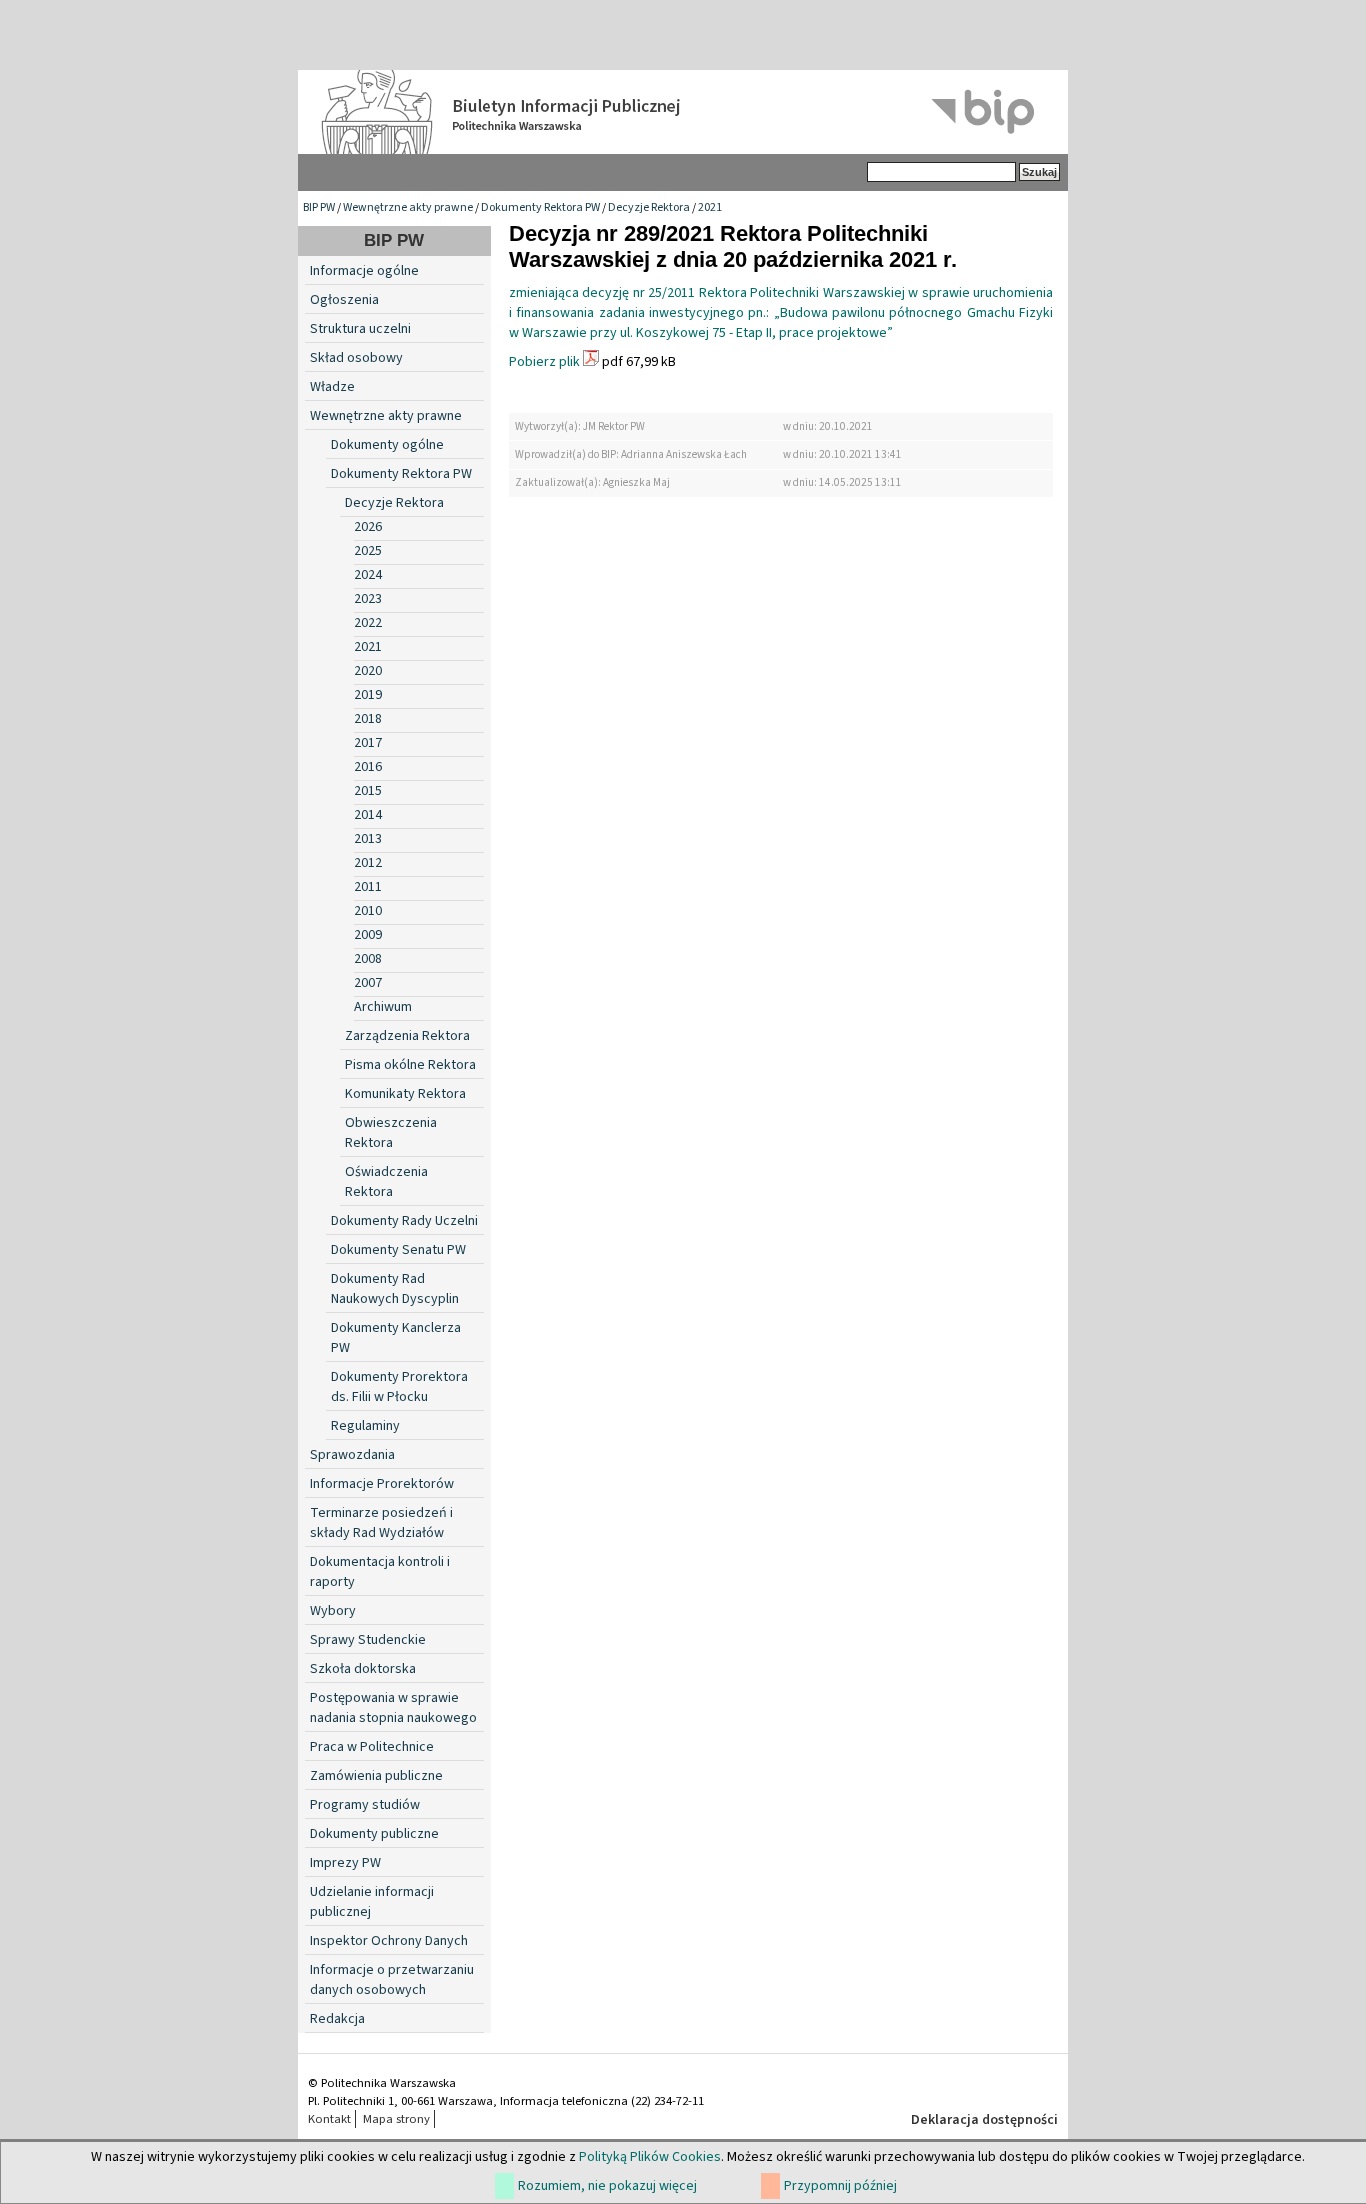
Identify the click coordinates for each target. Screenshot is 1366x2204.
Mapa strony (396, 2119)
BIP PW (319, 207)
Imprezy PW (345, 1863)
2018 (368, 719)
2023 (368, 599)
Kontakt (329, 2119)
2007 (368, 983)
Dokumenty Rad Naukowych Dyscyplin (395, 1289)
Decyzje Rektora (649, 207)
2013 (368, 839)
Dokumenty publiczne (374, 1834)
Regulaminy (365, 1426)
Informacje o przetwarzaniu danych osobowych (392, 1980)
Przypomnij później (840, 2186)
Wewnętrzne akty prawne (408, 207)
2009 (368, 935)
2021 (710, 207)
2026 (368, 527)
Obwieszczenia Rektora (391, 1133)
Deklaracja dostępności (984, 2120)
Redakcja (337, 2019)
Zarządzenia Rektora (407, 1036)
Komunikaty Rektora (405, 1094)
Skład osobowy (356, 358)
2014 (368, 815)
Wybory (333, 1611)
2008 (368, 959)
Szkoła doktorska (363, 1669)
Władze (332, 387)
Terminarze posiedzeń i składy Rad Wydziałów (381, 1523)
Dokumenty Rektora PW (540, 207)
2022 (368, 623)
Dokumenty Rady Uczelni (404, 1221)
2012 (368, 863)
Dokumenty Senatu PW (398, 1250)
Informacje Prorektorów (382, 1484)
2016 (368, 767)
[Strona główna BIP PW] (683, 112)
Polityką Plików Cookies (650, 2157)
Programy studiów (365, 1805)
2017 (368, 743)
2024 (368, 575)
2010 (368, 911)
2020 (368, 671)
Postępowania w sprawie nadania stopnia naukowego (393, 1708)
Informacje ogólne (364, 271)
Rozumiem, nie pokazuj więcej (607, 2186)
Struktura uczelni (360, 329)
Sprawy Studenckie (368, 1640)
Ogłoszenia (344, 300)
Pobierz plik (544, 362)
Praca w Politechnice (372, 1747)
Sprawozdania (352, 1455)
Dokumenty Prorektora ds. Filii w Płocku (399, 1387)
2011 (368, 887)
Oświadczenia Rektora (386, 1182)
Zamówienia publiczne (376, 1776)
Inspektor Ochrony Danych (389, 1941)
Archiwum (383, 1007)
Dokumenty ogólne (387, 445)
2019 (368, 695)
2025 (368, 551)
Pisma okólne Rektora (410, 1065)
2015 (368, 791)
